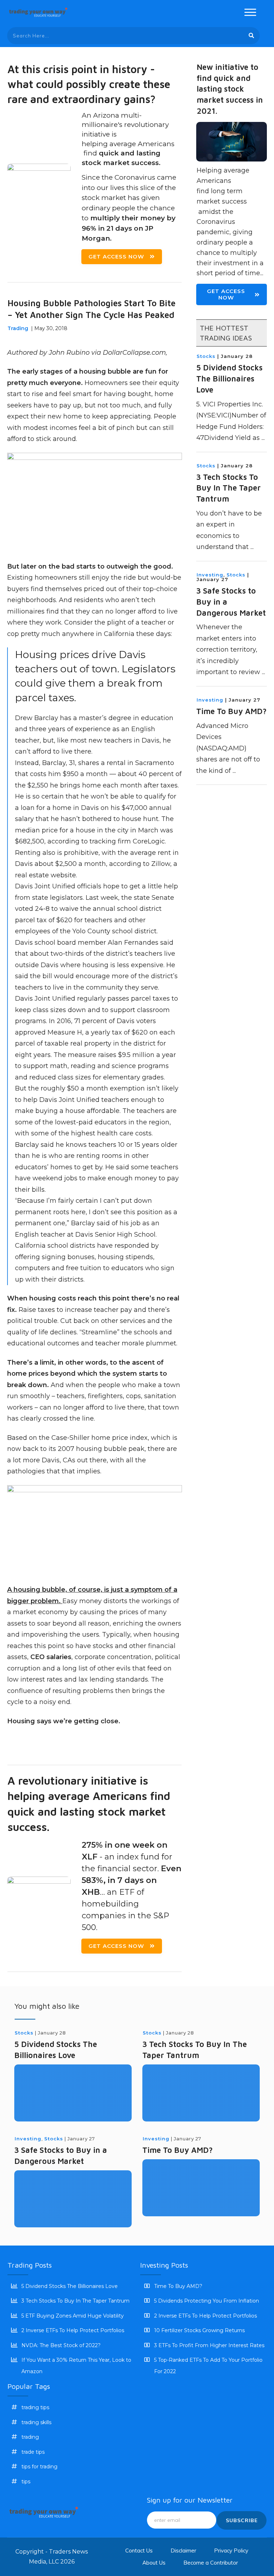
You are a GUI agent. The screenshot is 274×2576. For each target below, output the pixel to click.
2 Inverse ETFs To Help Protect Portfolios (73, 2330)
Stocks (206, 356)
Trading (18, 328)
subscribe (242, 2520)
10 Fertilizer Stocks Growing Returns (199, 2330)
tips (26, 2482)
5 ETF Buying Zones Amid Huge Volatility (73, 2316)
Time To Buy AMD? (231, 711)
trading (30, 2437)
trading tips (35, 2407)
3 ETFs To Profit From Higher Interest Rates (209, 2345)
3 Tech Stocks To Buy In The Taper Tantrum (229, 488)
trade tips (33, 2452)
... (263, 438)
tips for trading (39, 2467)
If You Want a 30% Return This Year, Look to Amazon (76, 2366)
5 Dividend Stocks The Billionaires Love (229, 379)
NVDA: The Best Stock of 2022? (61, 2345)
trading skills (36, 2422)
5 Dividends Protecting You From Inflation (207, 2301)
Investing (210, 575)
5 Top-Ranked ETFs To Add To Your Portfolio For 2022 (208, 2366)
